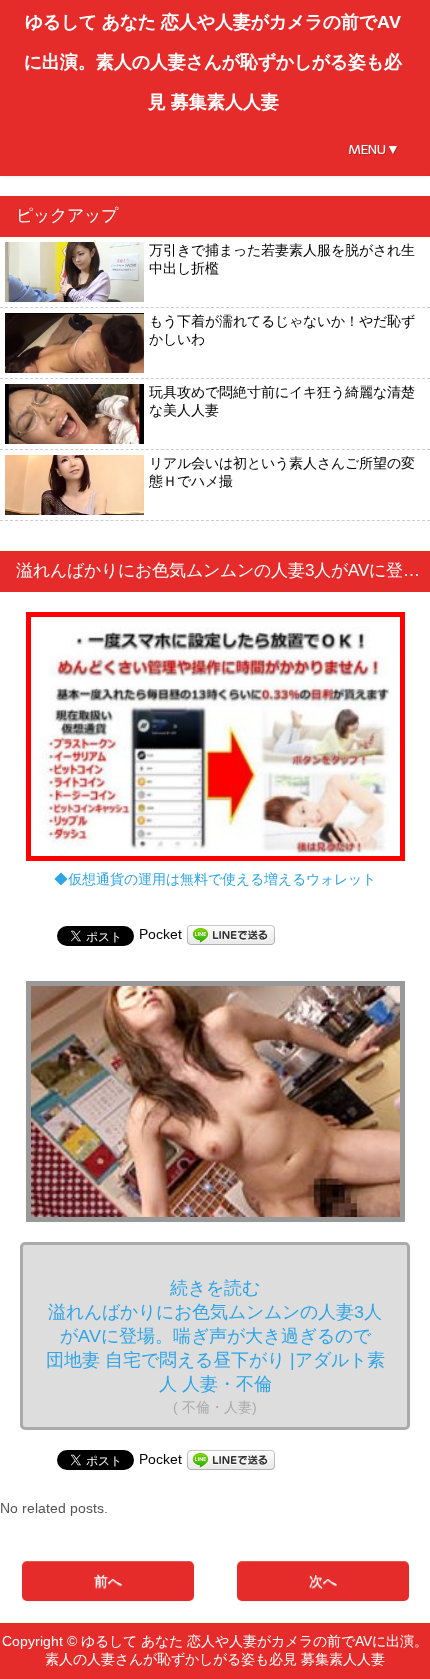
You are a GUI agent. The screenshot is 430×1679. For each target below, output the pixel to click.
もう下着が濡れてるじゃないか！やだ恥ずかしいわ (282, 330)
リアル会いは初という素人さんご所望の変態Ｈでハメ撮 (282, 472)
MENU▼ (374, 149)
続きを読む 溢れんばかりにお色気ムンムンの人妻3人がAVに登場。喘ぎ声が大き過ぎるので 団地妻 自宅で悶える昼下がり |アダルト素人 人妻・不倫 (217, 1346)
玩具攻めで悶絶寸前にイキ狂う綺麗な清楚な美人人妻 (282, 401)
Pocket (160, 934)
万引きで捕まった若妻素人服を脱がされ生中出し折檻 (282, 259)
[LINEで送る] (231, 934)
